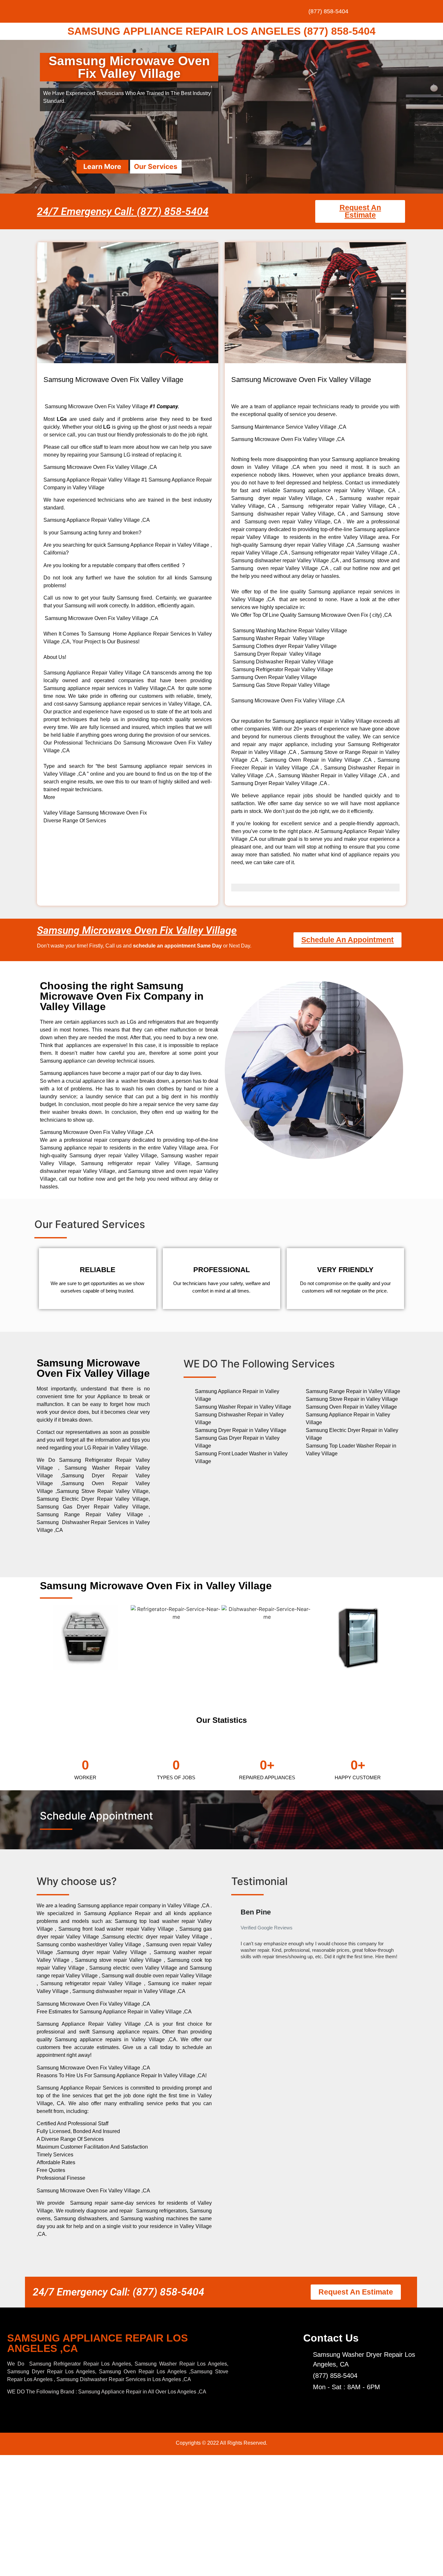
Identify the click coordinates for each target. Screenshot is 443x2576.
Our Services (156, 167)
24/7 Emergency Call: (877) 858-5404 (123, 211)
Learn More (102, 167)
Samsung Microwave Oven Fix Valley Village (137, 930)
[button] (237, 1937)
